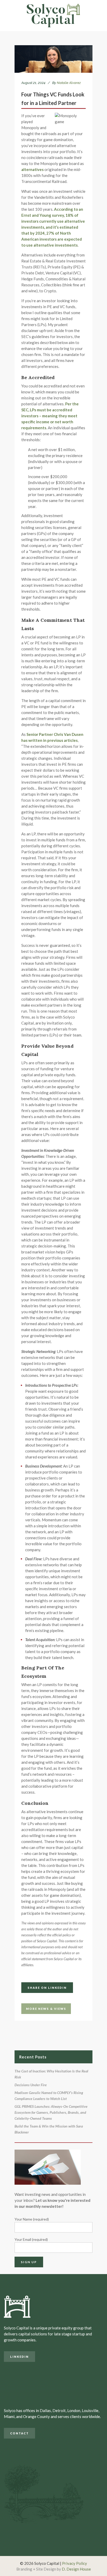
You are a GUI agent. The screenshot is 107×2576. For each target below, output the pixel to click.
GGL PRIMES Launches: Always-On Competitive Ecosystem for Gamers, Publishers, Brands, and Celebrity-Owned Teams (51, 2112)
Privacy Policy (75, 2563)
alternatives (32, 169)
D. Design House (76, 2569)
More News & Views (46, 2009)
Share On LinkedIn (47, 1988)
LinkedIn (19, 2357)
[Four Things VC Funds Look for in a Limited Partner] (53, 59)
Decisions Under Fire (31, 2085)
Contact (19, 2433)
